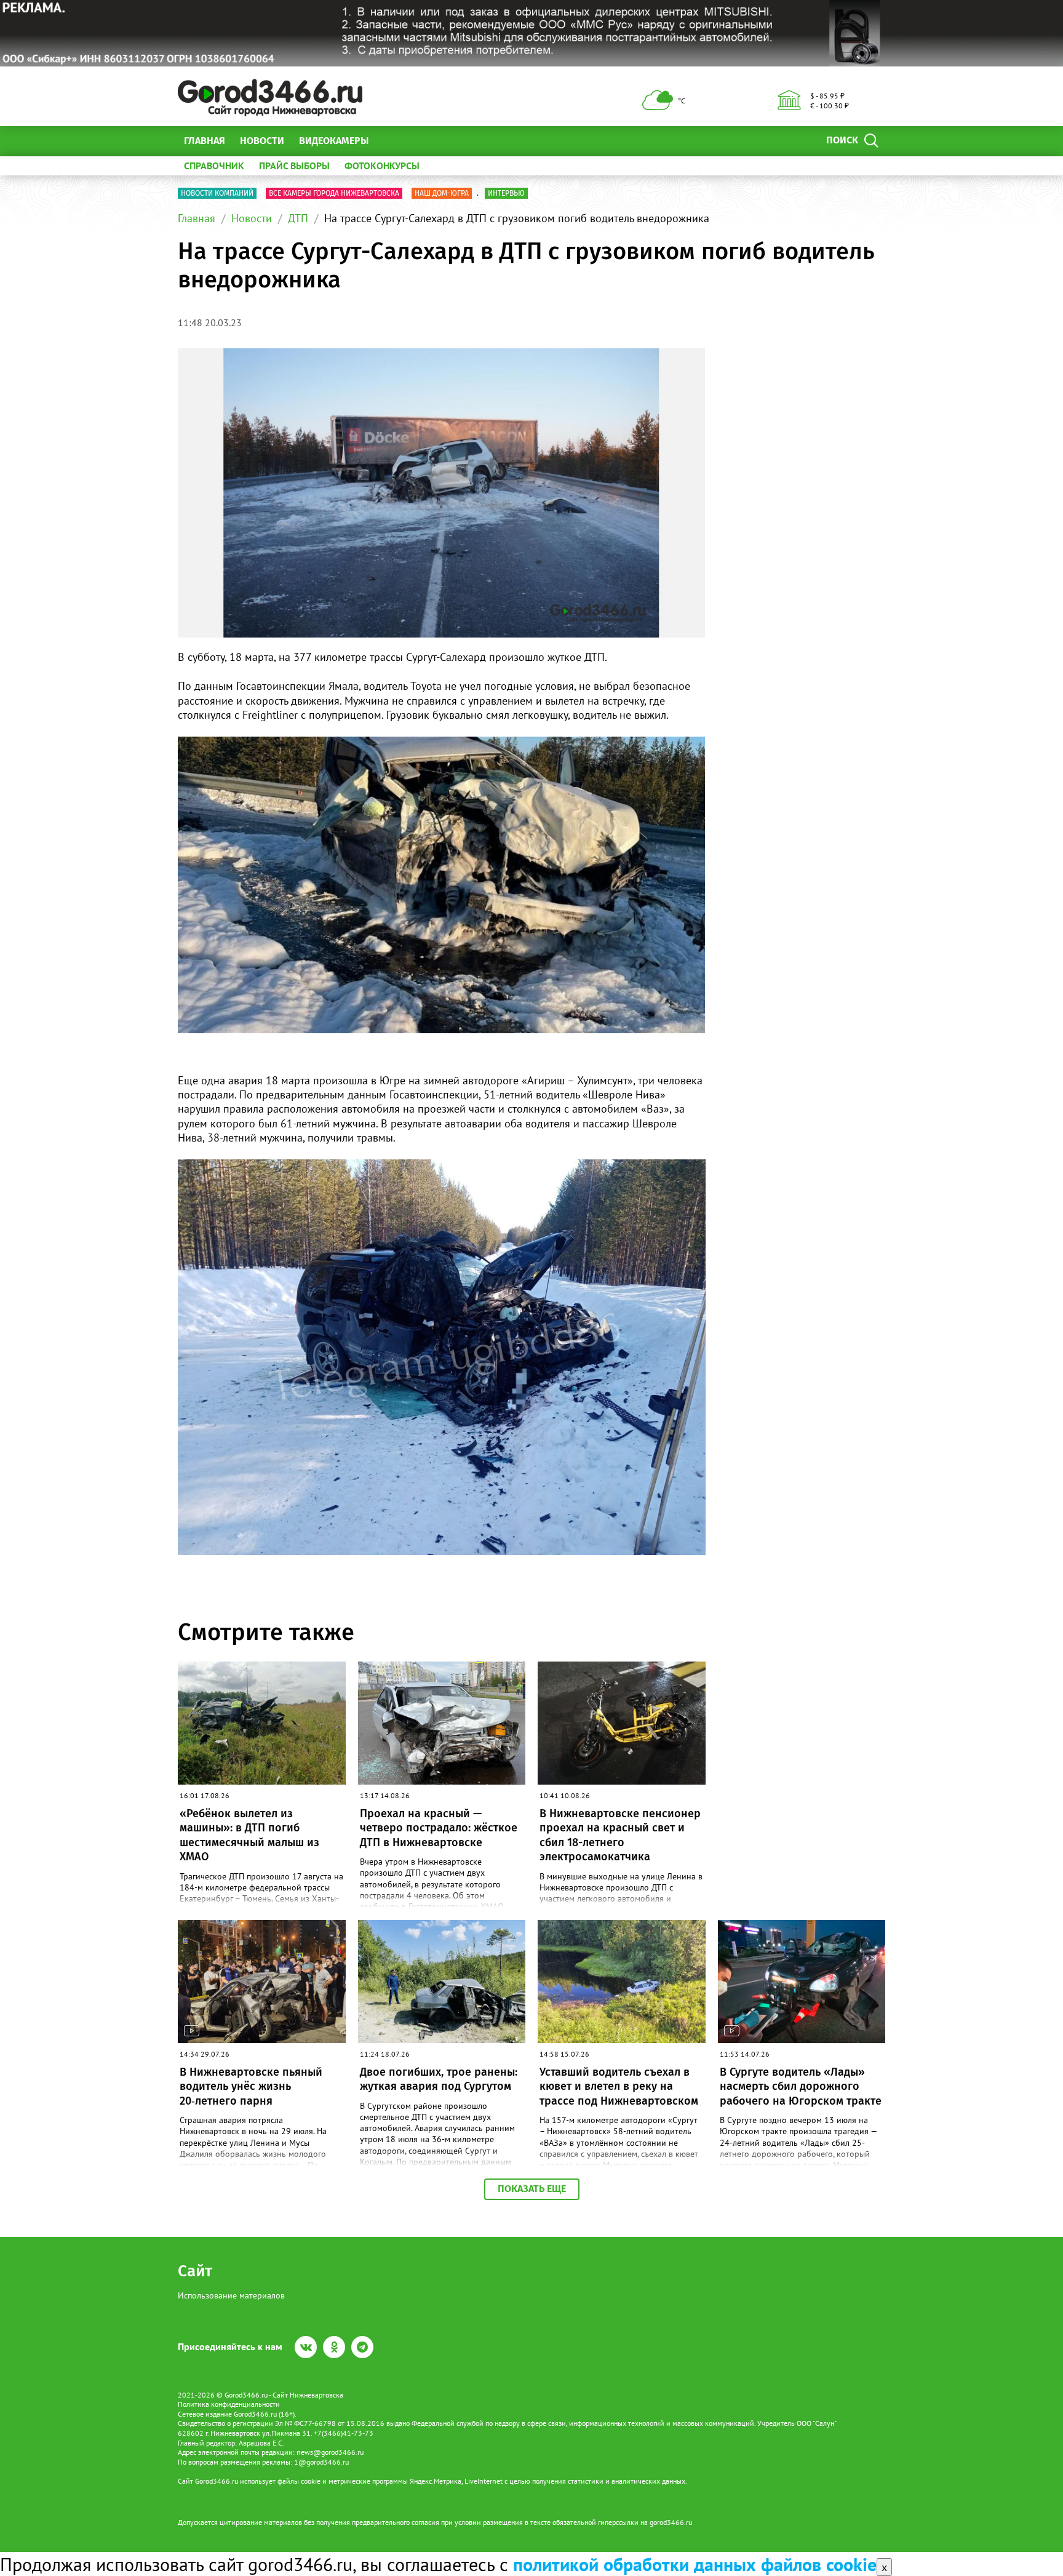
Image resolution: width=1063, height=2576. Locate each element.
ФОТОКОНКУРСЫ (382, 166)
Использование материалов (231, 2295)
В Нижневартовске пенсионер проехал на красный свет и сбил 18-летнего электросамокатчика (620, 1835)
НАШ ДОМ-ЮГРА (442, 193)
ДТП (298, 218)
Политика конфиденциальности (229, 2404)
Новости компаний (217, 193)
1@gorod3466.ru (321, 2462)
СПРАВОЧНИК (214, 166)
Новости (262, 141)
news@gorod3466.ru (330, 2452)
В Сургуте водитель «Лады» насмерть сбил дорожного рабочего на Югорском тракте (801, 2086)
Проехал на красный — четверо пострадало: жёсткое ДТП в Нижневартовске (439, 1828)
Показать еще (532, 2189)
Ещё (393, 141)
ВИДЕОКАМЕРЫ (334, 141)
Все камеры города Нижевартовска (334, 193)
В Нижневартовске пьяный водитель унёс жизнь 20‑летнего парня (251, 2086)
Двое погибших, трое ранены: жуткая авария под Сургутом (439, 2079)
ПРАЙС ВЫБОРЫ (294, 166)
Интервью (506, 193)
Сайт (195, 2271)
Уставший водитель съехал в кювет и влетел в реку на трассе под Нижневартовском (619, 2086)
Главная (205, 141)
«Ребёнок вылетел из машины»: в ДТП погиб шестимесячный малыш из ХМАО (249, 1835)
